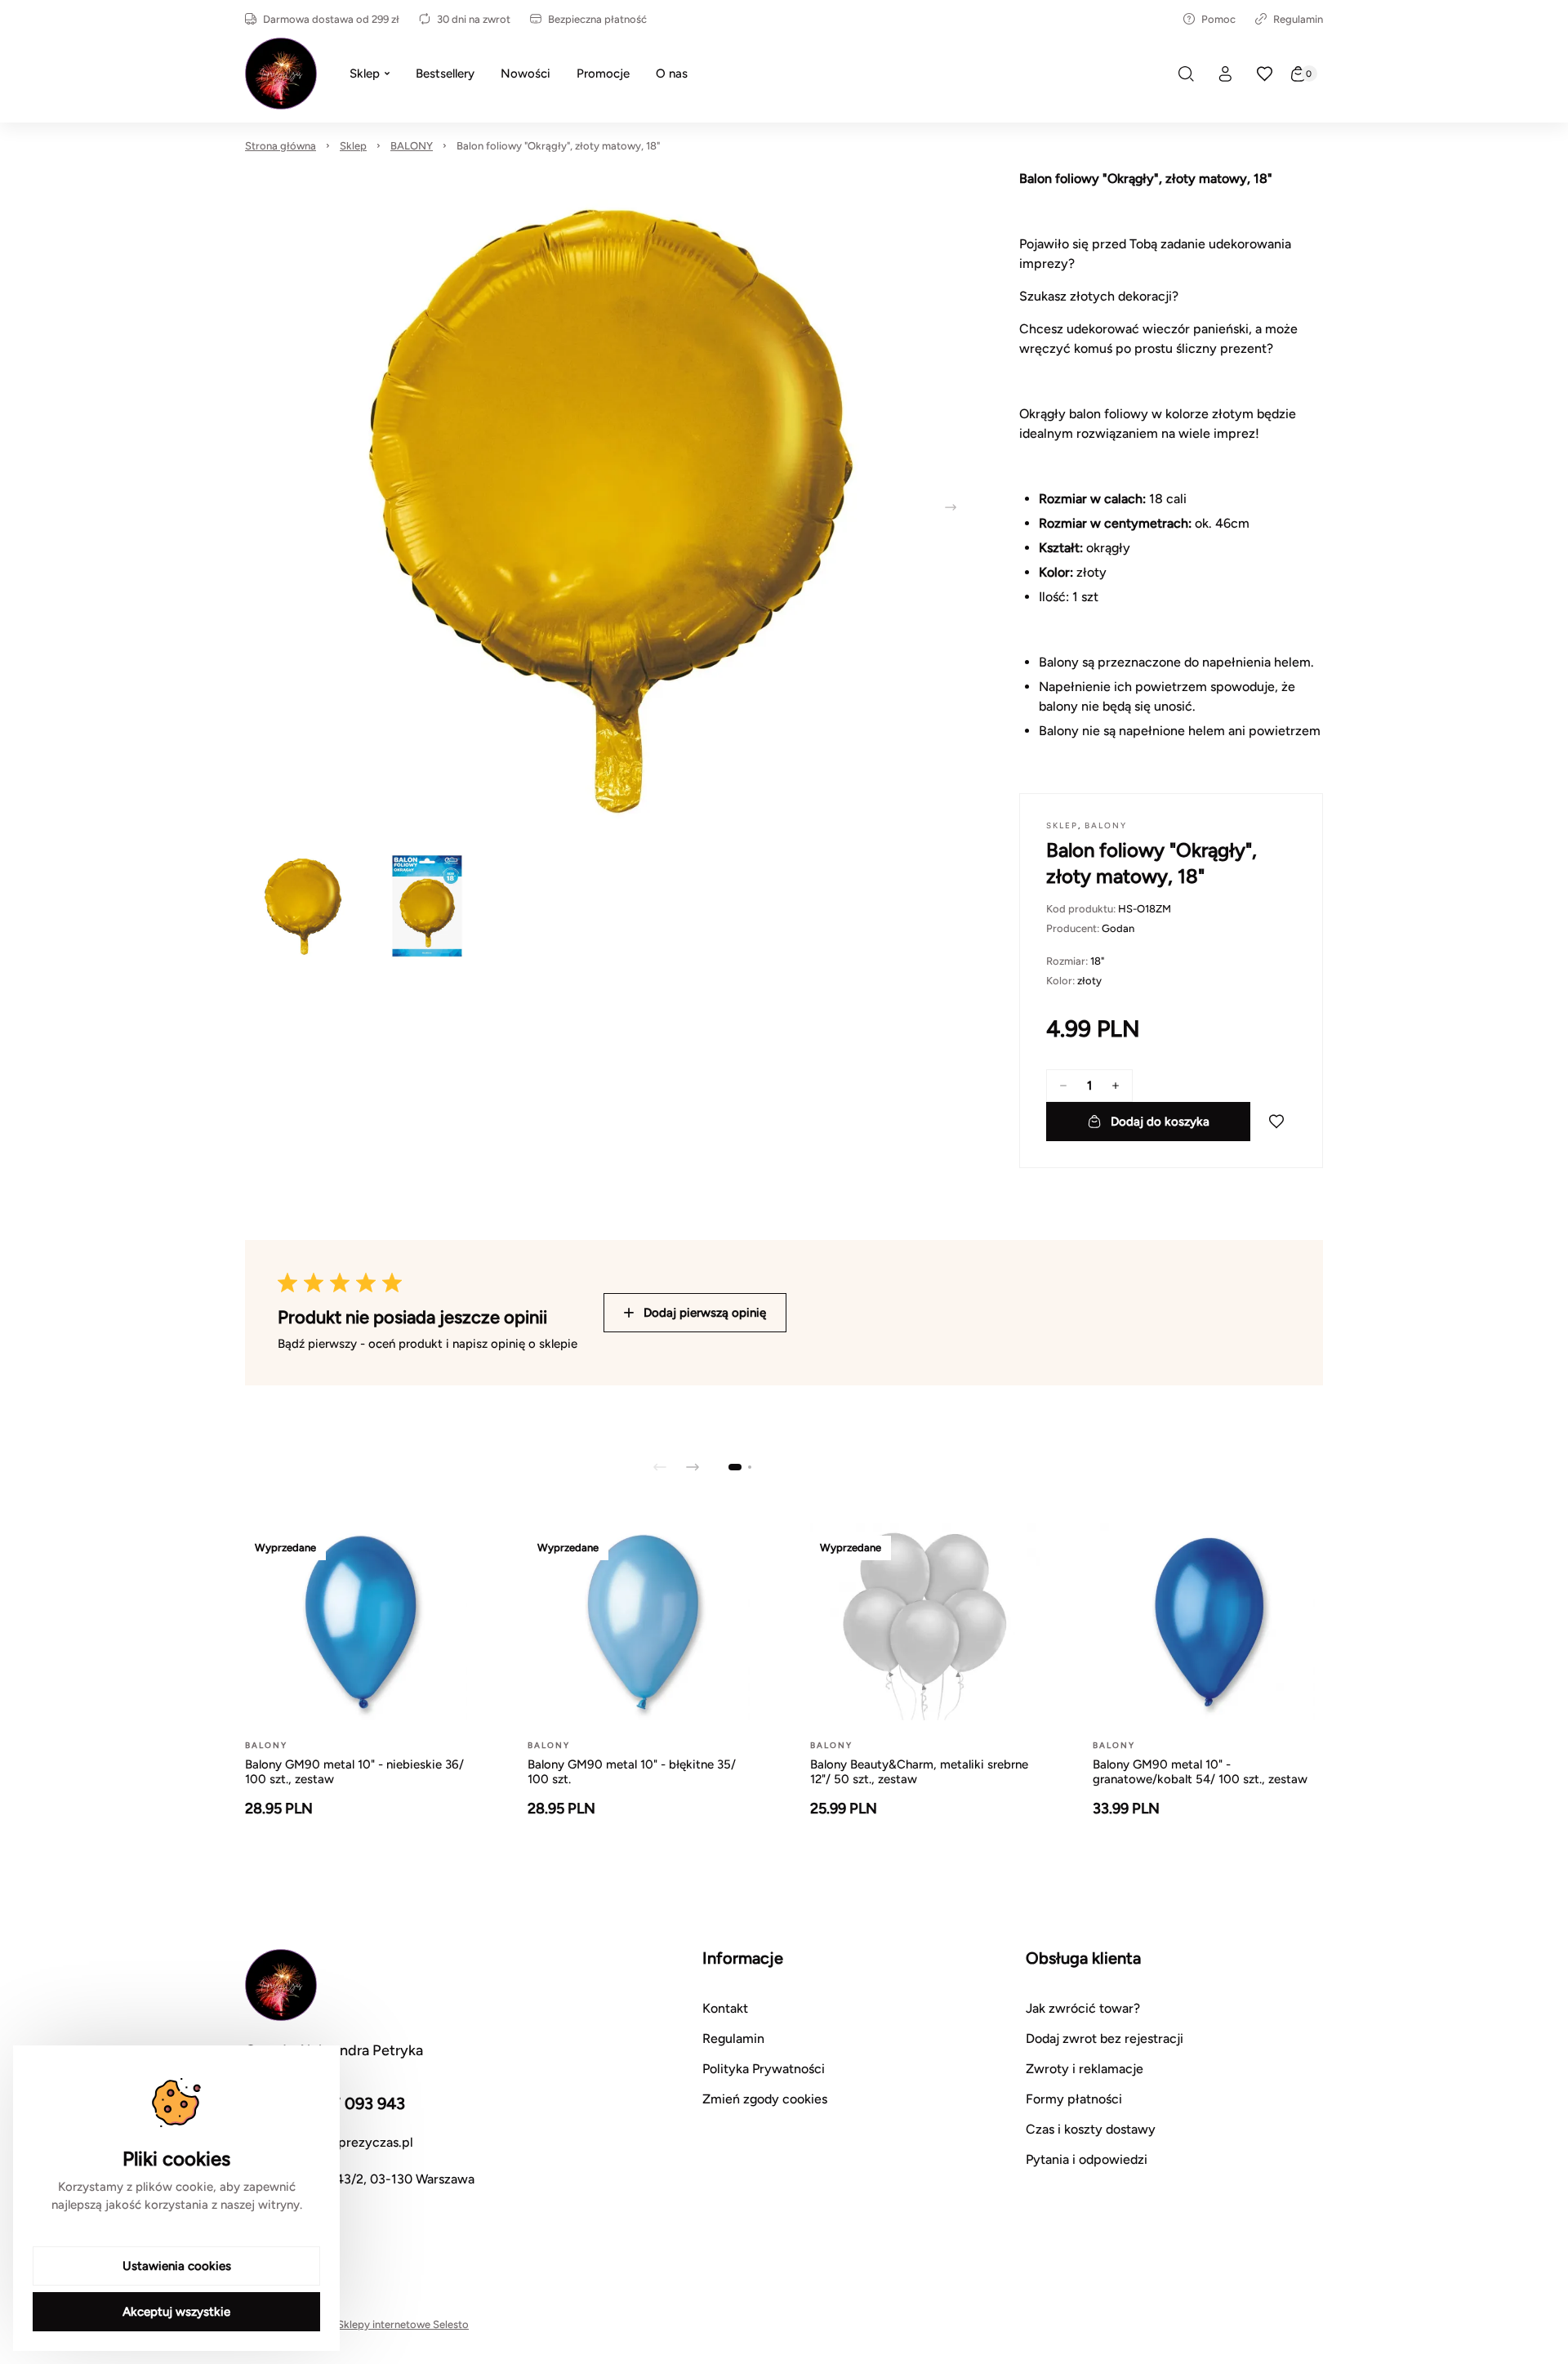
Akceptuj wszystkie (176, 2312)
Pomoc (1218, 19)
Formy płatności (1074, 2099)
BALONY (412, 146)
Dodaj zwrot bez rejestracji (1105, 2038)
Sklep (353, 146)
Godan (1118, 928)
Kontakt (725, 2008)
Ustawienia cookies (177, 2266)
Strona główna (281, 146)
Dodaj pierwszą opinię (705, 1313)
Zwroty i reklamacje (1085, 2069)
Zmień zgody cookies (765, 2099)
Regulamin (1298, 19)
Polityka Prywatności (764, 2069)
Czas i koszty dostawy (1091, 2129)
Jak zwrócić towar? (1083, 2008)
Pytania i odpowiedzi (1087, 2159)
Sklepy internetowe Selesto (403, 2324)
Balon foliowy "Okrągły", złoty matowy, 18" (558, 146)
